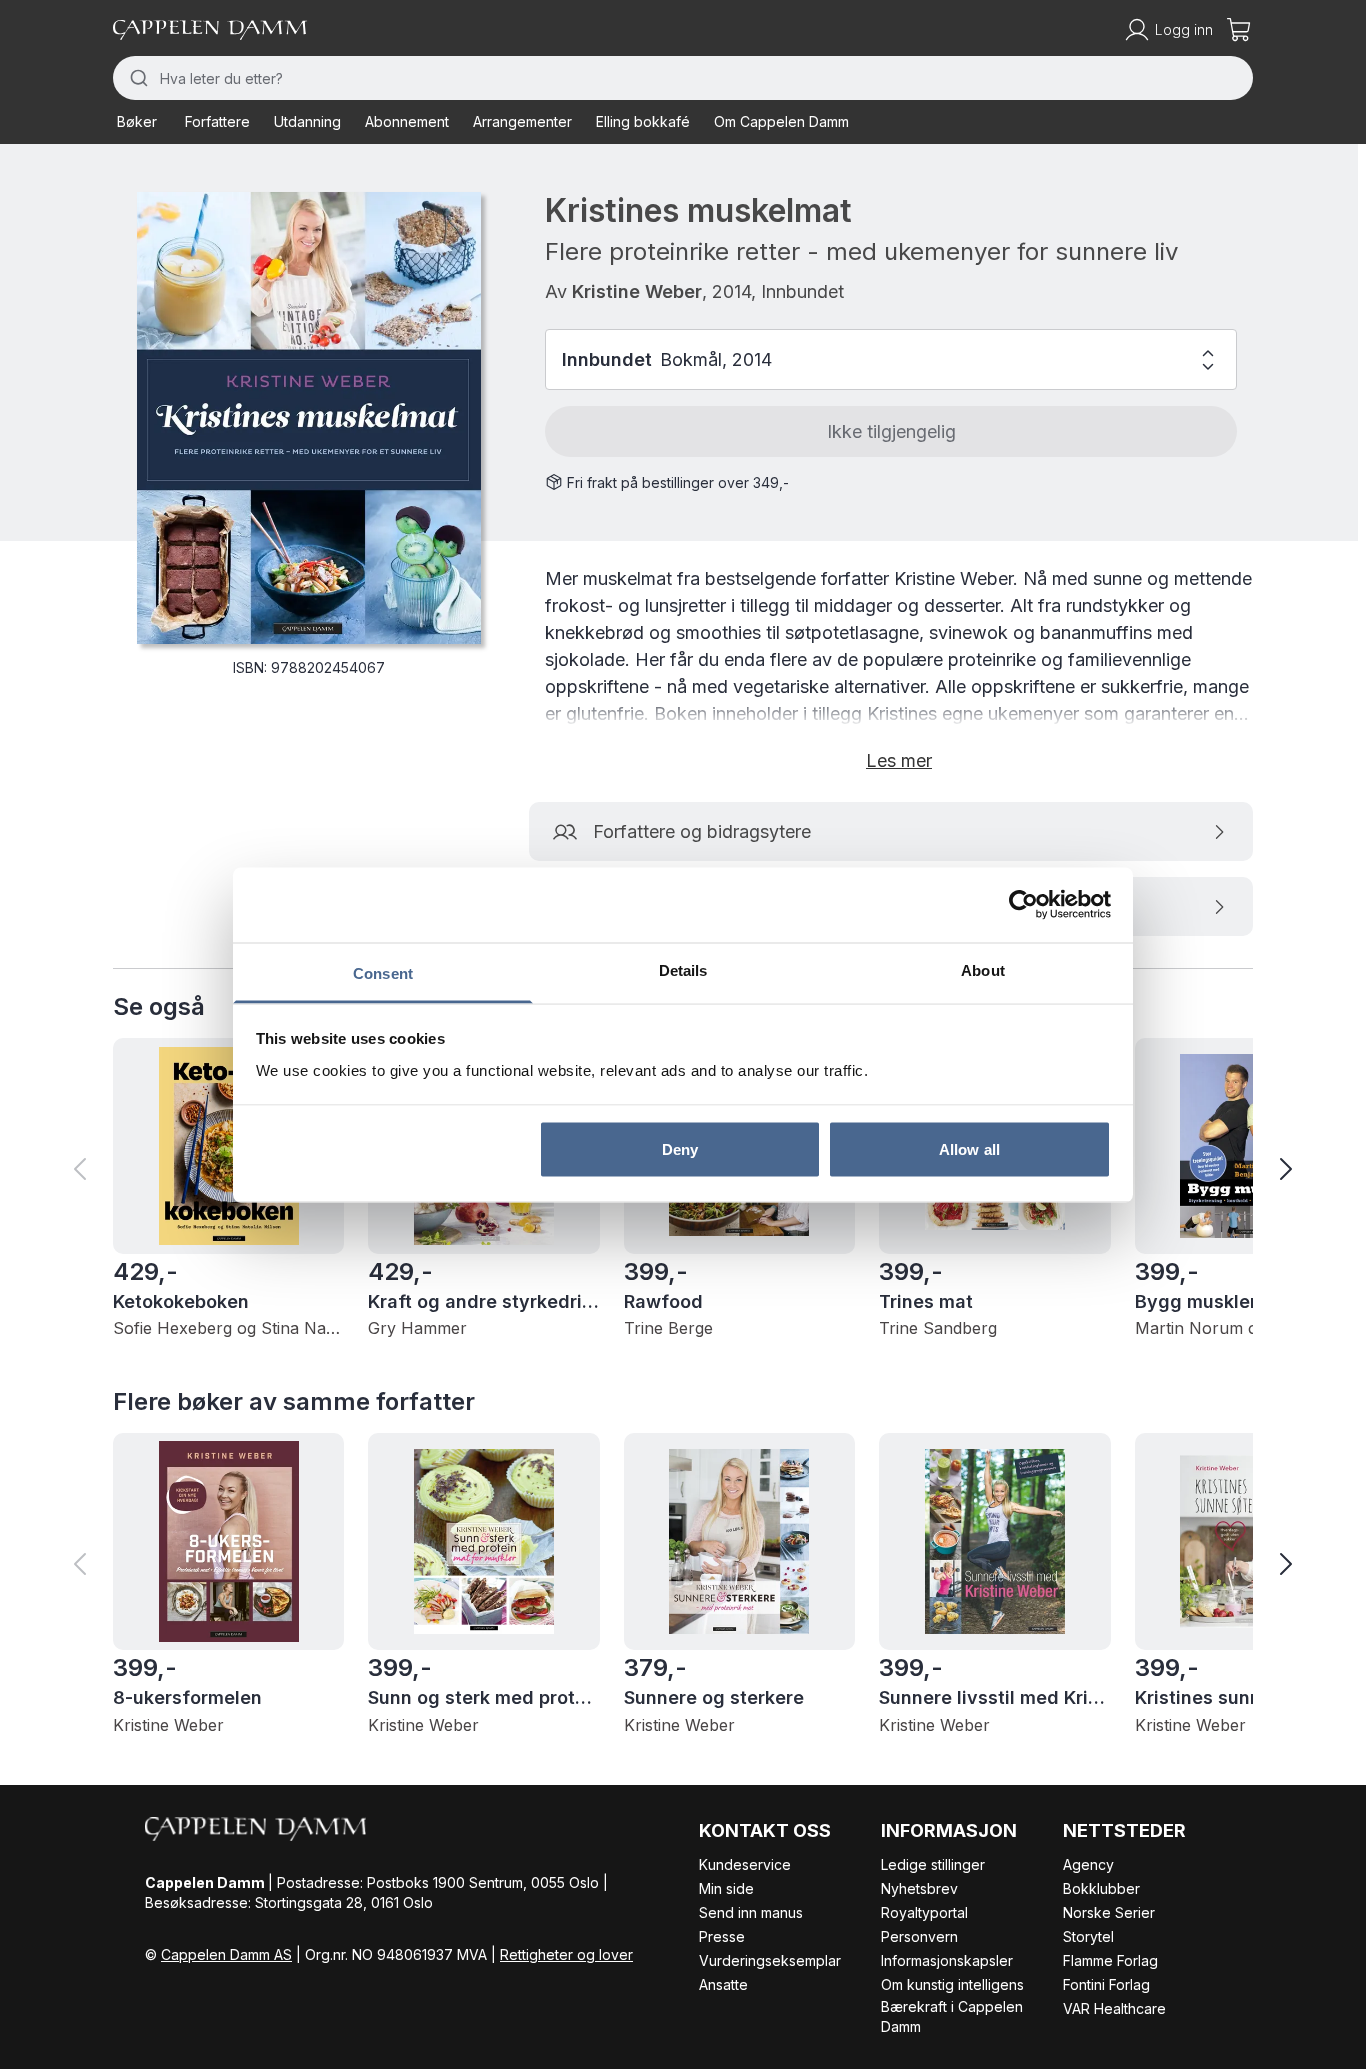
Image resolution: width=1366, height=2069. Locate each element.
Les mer (899, 760)
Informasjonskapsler (947, 1960)
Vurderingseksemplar (770, 1960)
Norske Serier (1109, 1912)
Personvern (919, 1936)
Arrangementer (522, 121)
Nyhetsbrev (919, 1888)
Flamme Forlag (1110, 1960)
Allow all (969, 1149)
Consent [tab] (383, 972)
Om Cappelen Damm (781, 121)
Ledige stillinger (933, 1864)
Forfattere (217, 121)
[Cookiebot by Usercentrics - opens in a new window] (1023, 905)
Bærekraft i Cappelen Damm (952, 2016)
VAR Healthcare (1114, 2008)
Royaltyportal (924, 1912)
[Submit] (136, 78)
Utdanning (307, 121)
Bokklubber (1101, 1888)
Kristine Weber (637, 291)
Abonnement (407, 121)
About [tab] (983, 969)
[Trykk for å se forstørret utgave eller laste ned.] (309, 418)
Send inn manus (751, 1912)
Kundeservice (745, 1864)
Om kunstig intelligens (952, 1984)
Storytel (1088, 1936)
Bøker (137, 121)
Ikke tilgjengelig (891, 431)
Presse (722, 1936)
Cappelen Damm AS (226, 1954)
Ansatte (723, 1984)
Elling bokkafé (643, 121)
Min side (726, 1888)
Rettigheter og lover (566, 1954)
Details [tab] (683, 969)
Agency (1088, 1864)
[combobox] (683, 78)
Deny (680, 1149)
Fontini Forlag (1106, 1984)
